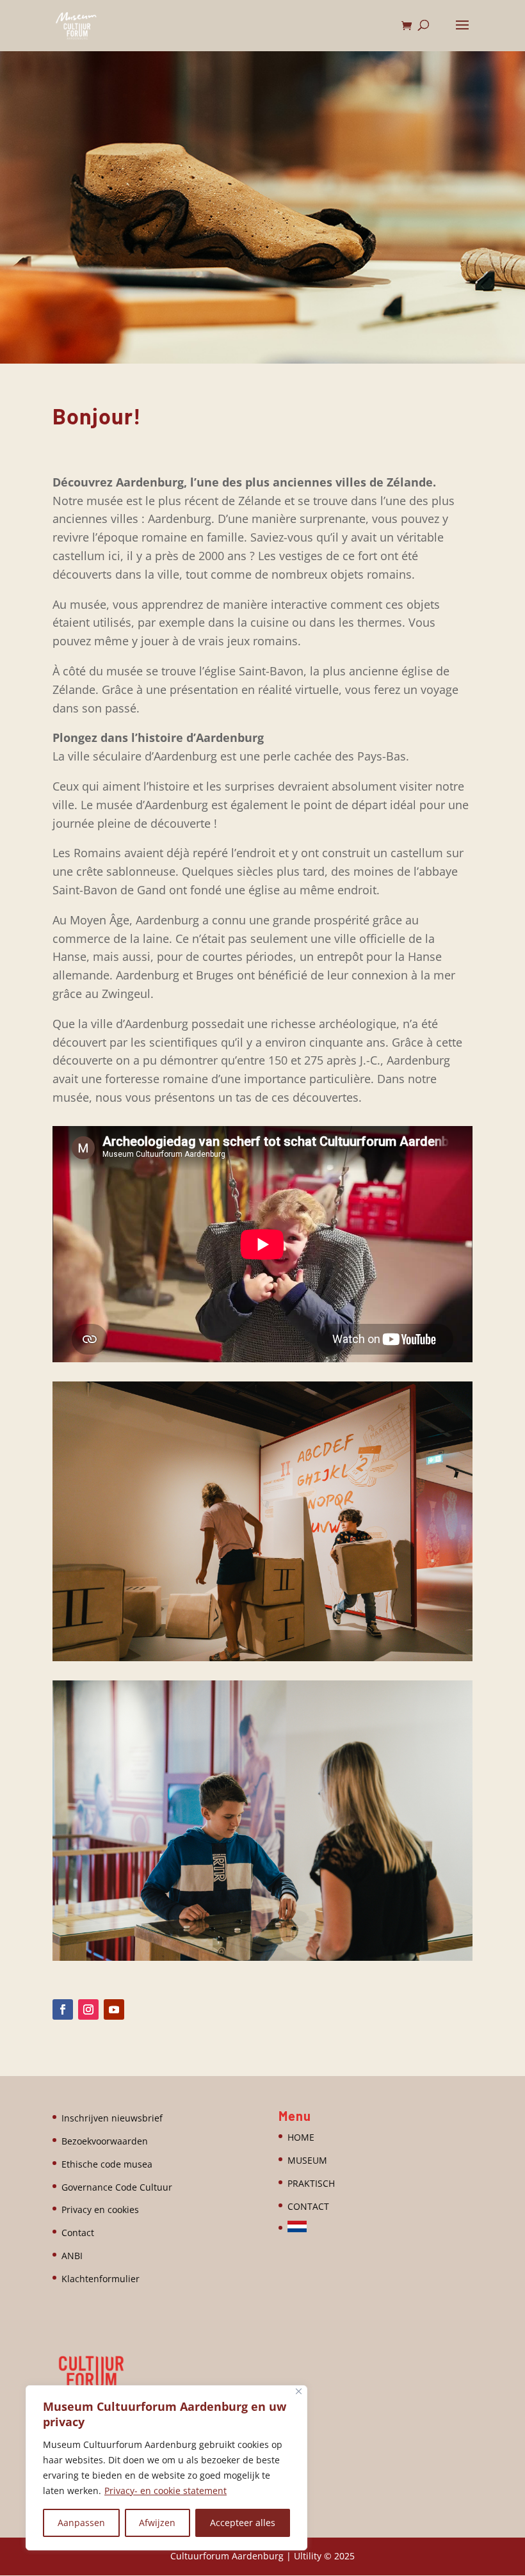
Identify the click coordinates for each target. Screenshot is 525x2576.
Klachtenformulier (101, 2279)
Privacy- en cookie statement (166, 2491)
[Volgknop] (63, 2009)
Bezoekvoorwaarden (105, 2141)
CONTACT (308, 2206)
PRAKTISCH (311, 2183)
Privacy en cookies (100, 2210)
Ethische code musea (107, 2164)
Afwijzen (157, 2523)
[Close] (299, 2391)
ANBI (72, 2256)
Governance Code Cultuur (117, 2187)
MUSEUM (307, 2160)
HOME (301, 2137)
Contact (78, 2233)
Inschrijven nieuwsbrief (112, 2118)
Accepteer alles (243, 2523)
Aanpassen (81, 2523)
